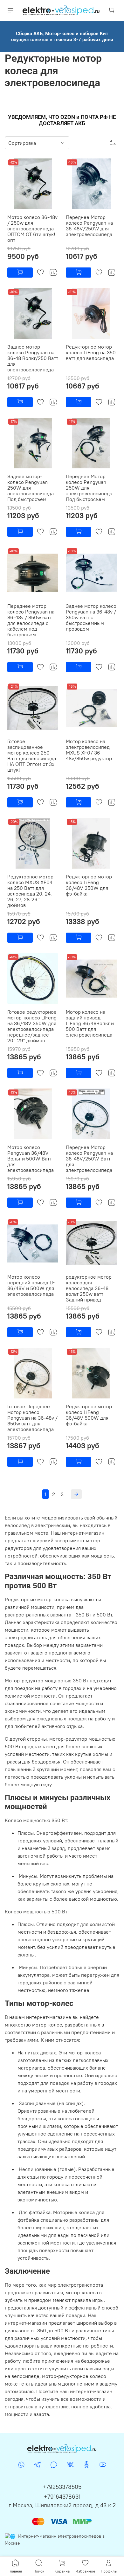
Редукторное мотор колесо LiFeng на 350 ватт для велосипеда (91, 352)
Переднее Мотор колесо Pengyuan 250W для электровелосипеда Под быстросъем (89, 488)
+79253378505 (62, 2487)
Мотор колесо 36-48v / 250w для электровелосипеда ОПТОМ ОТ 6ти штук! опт (32, 228)
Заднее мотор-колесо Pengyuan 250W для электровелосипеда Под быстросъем (31, 488)
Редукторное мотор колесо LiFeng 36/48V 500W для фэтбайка (89, 1415)
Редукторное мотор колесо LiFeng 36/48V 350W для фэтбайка (89, 885)
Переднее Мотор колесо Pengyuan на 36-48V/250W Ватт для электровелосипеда (89, 1159)
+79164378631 (62, 2497)
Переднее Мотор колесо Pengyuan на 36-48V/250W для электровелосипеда (89, 226)
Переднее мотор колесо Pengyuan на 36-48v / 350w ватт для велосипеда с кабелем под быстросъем (31, 620)
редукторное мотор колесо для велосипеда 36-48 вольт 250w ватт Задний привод (89, 1288)
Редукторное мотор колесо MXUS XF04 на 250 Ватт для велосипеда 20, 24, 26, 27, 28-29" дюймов (30, 891)
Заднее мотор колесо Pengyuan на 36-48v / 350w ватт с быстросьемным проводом (91, 617)
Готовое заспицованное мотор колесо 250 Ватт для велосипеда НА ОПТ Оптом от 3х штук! (32, 755)
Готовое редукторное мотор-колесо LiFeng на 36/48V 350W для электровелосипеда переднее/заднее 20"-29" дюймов (32, 1026)
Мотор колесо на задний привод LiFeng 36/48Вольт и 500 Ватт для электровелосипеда (90, 1023)
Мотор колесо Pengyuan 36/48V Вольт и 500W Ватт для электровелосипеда (31, 1159)
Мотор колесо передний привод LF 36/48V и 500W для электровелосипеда (31, 1285)
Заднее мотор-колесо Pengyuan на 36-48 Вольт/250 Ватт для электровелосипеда (33, 358)
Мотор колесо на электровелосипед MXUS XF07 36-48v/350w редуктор (89, 750)
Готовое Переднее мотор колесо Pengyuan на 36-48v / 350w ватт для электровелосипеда (32, 1418)
